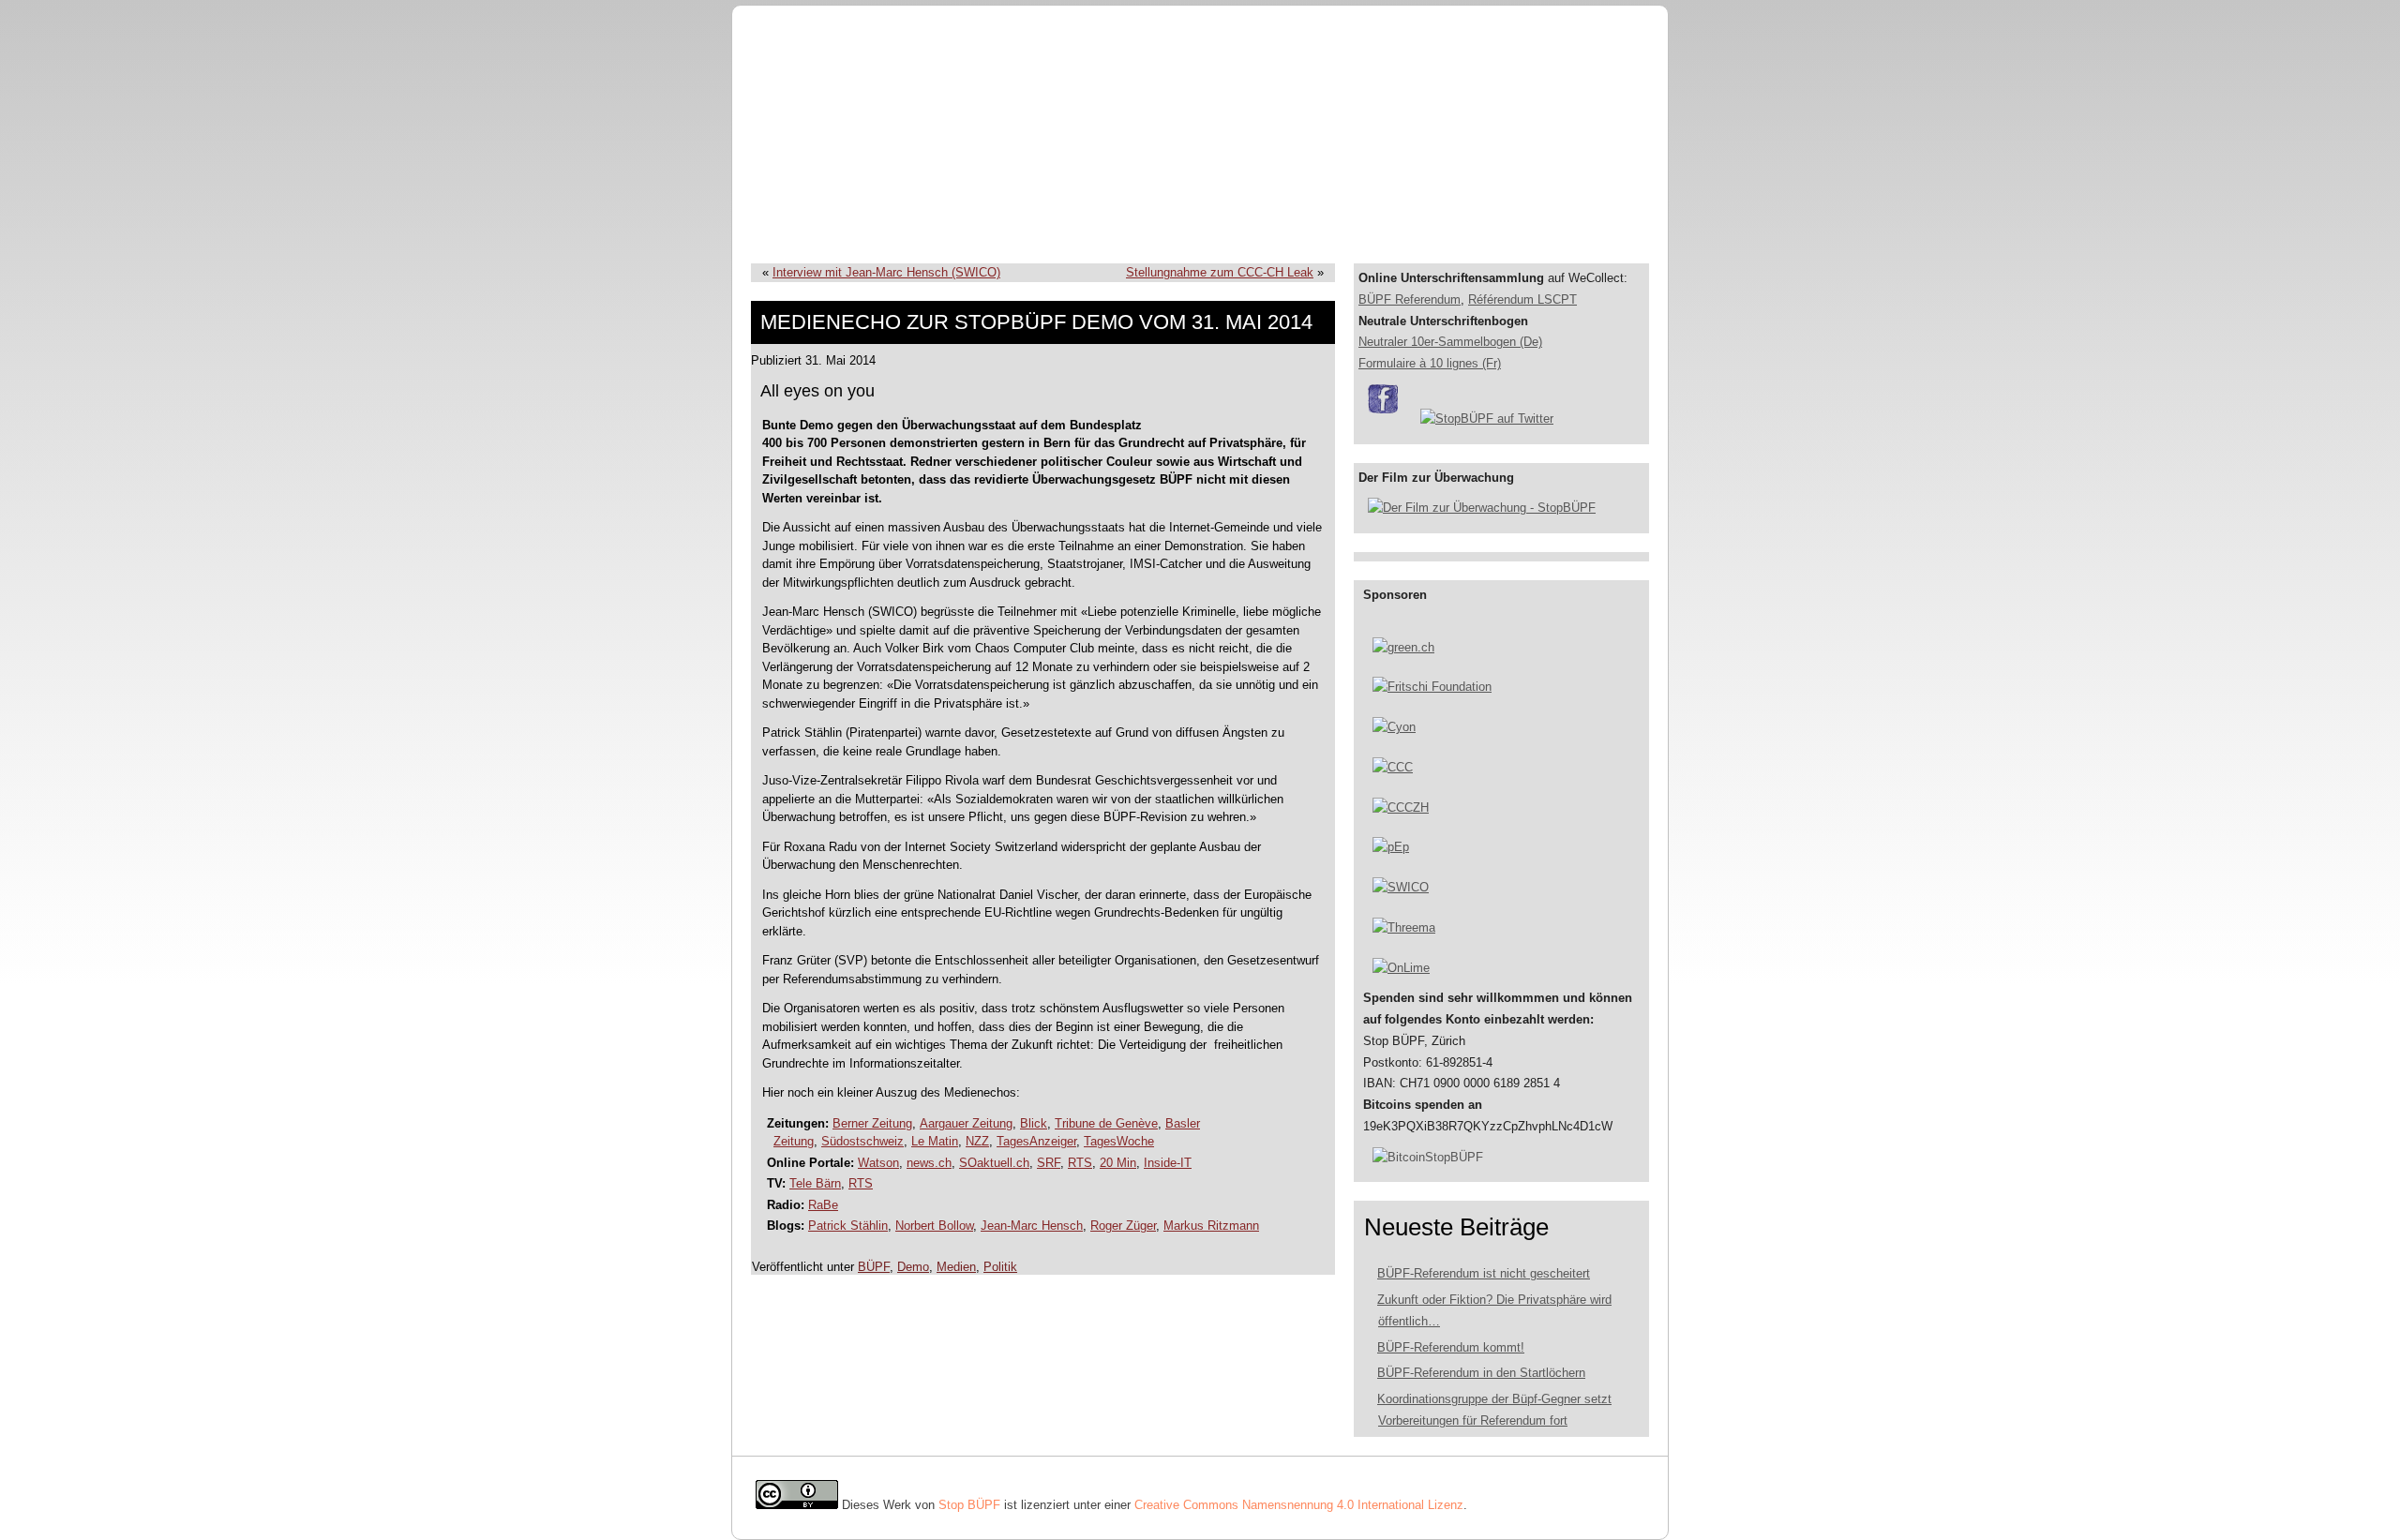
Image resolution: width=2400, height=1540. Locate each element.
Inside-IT (1168, 1163)
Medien (956, 1267)
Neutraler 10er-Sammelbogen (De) (1450, 342)
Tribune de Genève (1106, 1123)
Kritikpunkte (985, 225)
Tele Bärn (815, 1183)
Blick (1034, 1123)
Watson (878, 1163)
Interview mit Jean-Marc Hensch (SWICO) (886, 272)
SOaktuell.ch (994, 1163)
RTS (1080, 1163)
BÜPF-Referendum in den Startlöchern (1481, 1373)
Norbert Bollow (934, 1226)
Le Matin (935, 1141)
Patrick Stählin (848, 1226)
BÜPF (874, 225)
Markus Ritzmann (1211, 1226)
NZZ (977, 1141)
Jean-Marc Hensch (1032, 1226)
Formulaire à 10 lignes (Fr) (1430, 363)
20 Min (1118, 1163)
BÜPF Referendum (1410, 299)
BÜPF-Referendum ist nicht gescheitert (1484, 1273)
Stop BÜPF (969, 1505)
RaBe (823, 1205)
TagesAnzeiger (1036, 1141)
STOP (781, 225)
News (1295, 225)
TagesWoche (1119, 1141)
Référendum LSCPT (1522, 299)
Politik (1000, 1267)
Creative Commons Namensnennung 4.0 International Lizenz (1299, 1505)
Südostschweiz (862, 1141)
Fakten (1099, 225)
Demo (913, 1267)
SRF (1049, 1163)
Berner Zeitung (872, 1123)
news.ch (929, 1163)
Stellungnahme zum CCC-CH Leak (1220, 272)
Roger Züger (1123, 1226)
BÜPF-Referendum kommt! (1451, 1347)
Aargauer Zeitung (966, 1123)
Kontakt (1199, 225)
